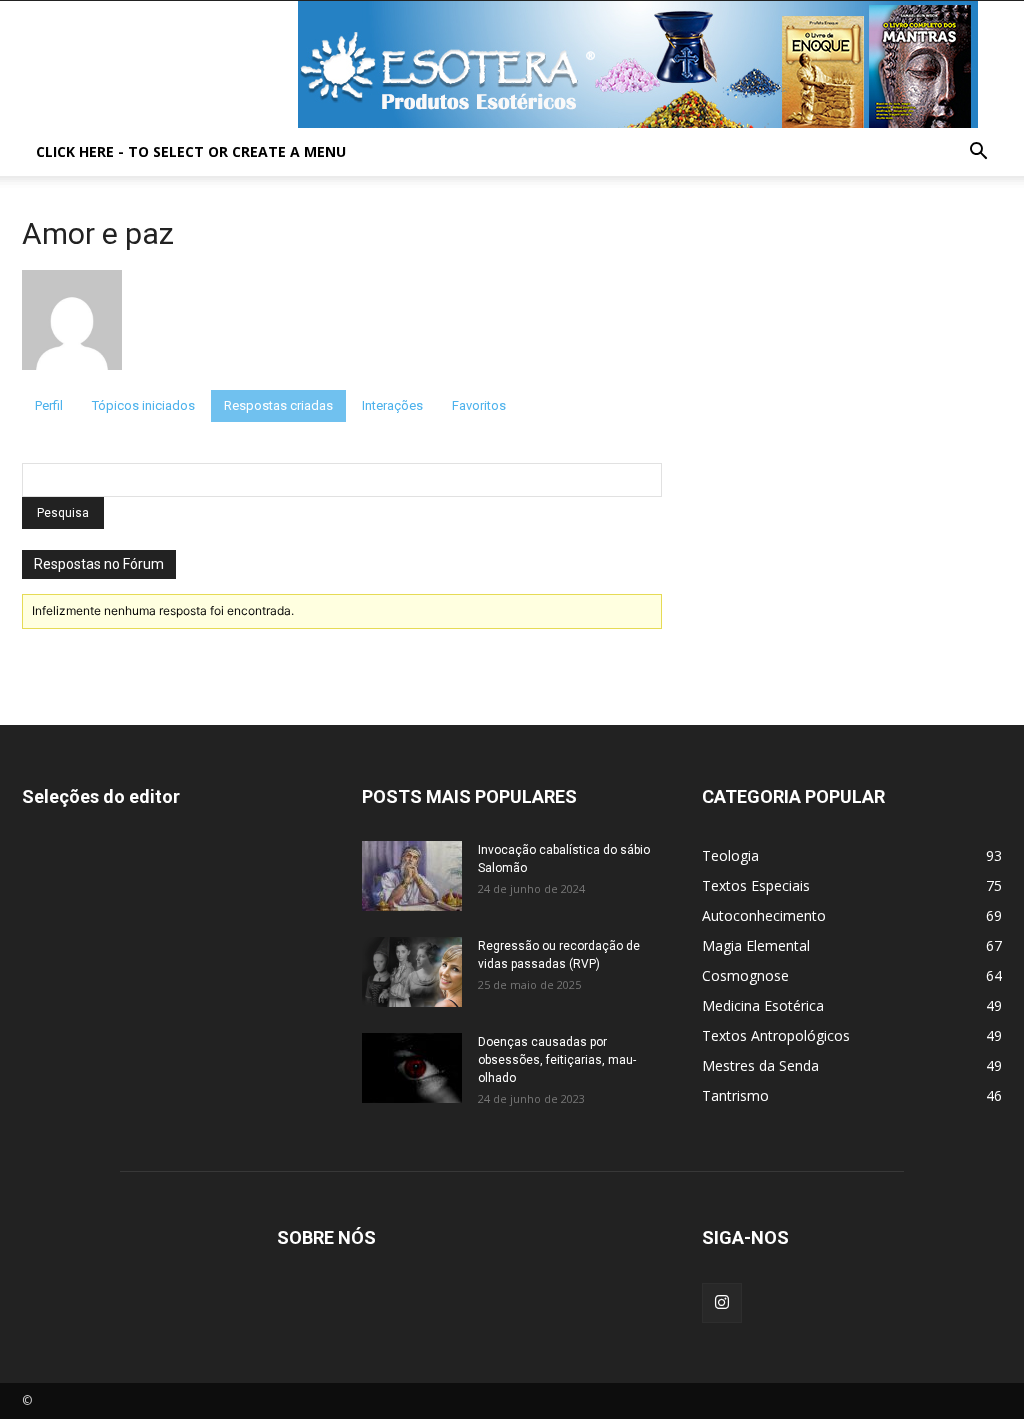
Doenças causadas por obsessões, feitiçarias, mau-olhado (557, 1060)
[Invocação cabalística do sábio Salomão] (412, 876)
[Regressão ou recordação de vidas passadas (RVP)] (412, 972)
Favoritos (479, 405)
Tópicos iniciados (143, 405)
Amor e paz (98, 233)
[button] (978, 153)
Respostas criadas (278, 405)
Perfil (49, 405)
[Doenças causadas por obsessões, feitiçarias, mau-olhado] (412, 1068)
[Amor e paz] (72, 380)
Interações (392, 405)
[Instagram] (722, 1303)
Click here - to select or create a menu (191, 151)
